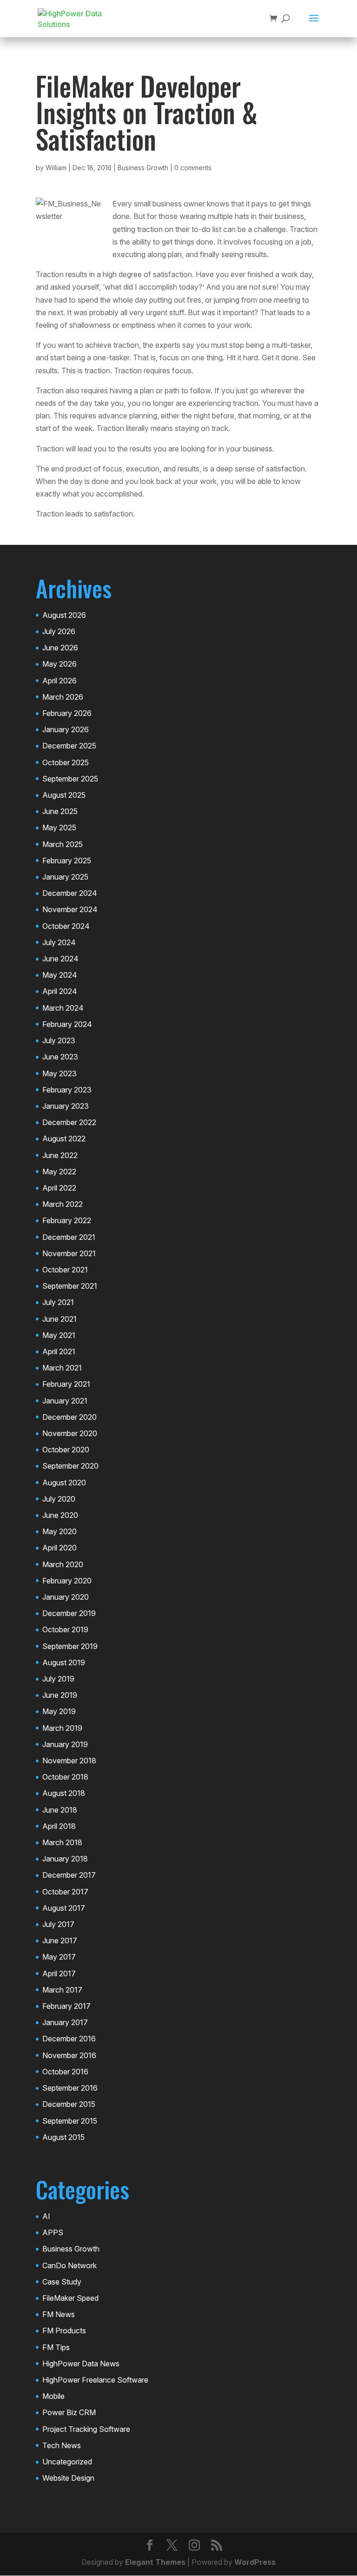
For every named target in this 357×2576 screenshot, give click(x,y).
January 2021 (65, 1401)
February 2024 (67, 1024)
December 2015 (69, 2104)
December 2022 (69, 1122)
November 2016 (69, 2055)
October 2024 (66, 926)
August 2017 (64, 1908)
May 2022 (59, 1172)
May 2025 (59, 828)
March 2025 (63, 844)
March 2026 (63, 697)
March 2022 (63, 1204)
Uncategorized (67, 2462)
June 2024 (60, 959)
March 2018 (62, 1842)
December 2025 (69, 746)
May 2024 (60, 975)
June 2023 (60, 1057)
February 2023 (67, 1090)
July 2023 (59, 1040)
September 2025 (70, 779)
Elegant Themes (155, 2562)
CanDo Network (69, 2265)
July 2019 (58, 1679)
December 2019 (69, 1613)
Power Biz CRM (69, 2412)
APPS (53, 2232)
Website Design (68, 2478)
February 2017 (66, 2006)
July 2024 (59, 942)
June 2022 (60, 1155)
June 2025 (60, 811)
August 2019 (64, 1662)
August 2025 (64, 795)
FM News (59, 2314)
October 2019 (65, 1629)
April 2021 (59, 1351)
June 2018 (60, 1810)
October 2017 (65, 1892)
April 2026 (59, 681)
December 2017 (69, 1875)
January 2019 (65, 1744)
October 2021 (65, 1270)
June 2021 (59, 1319)
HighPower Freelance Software (95, 2380)
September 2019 (70, 1646)
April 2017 (59, 1973)
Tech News (62, 2445)
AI (46, 2216)
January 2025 (65, 877)
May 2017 (59, 1957)
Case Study (62, 2282)
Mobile (53, 2396)
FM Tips (56, 2347)
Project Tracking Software (86, 2429)
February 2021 (66, 1384)
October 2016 (65, 2072)
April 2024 (60, 991)
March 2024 (63, 1008)
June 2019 (60, 1695)
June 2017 (60, 1940)
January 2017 (65, 2022)
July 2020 (59, 1499)
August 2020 (64, 1483)
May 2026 (59, 664)
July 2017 (58, 1924)
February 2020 (67, 1581)
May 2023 (59, 1073)
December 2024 (70, 893)
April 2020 (59, 1548)
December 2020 (69, 1417)
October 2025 (66, 762)
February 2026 (67, 713)
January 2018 (65, 1859)
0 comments (193, 168)
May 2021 (59, 1335)
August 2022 (64, 1139)
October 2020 (66, 1450)
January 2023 (66, 1106)
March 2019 (62, 1728)
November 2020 (70, 1433)
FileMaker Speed (70, 2298)
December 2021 (69, 1237)
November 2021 (69, 1253)
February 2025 (67, 861)
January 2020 (66, 1597)
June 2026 (60, 648)
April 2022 (59, 1188)
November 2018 (69, 1761)
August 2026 (64, 615)
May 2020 (59, 1531)
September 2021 (70, 1286)
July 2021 (58, 1302)
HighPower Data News (81, 2364)
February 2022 (67, 1220)
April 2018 (59, 1826)
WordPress (255, 2562)
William (56, 168)
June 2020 (60, 1515)
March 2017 (62, 1990)
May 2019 (59, 1711)
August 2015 (63, 2137)
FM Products (64, 2331)
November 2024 (70, 909)
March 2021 (62, 1368)
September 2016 (70, 2088)
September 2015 (70, 2121)
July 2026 (59, 631)
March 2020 (63, 1564)
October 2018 (65, 1777)
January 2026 (66, 729)
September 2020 (70, 1466)
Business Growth (143, 168)
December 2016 (69, 2039)
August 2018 (64, 1793)
